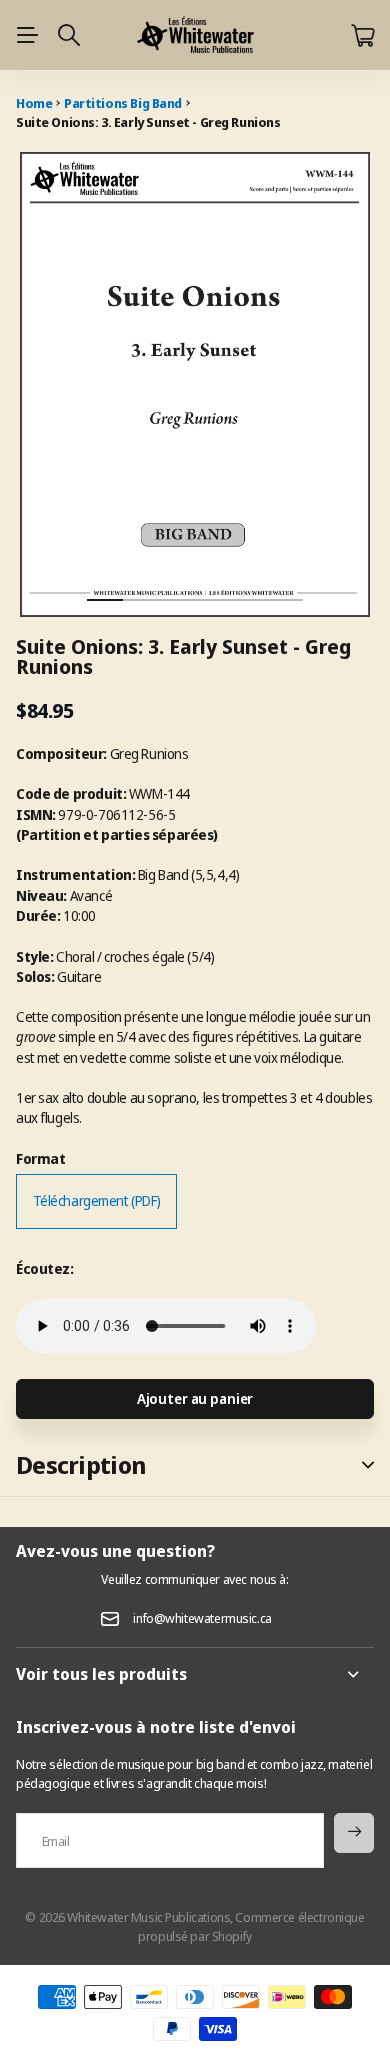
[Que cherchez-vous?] (69, 35)
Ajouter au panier (195, 1398)
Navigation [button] (27, 35)
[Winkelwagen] (362, 35)
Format (40, 1158)
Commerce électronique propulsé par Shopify (251, 1926)
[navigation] (141, 583)
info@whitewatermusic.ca (202, 1618)
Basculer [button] (368, 1465)
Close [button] (195, 1674)
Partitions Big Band (123, 103)
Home (34, 103)
